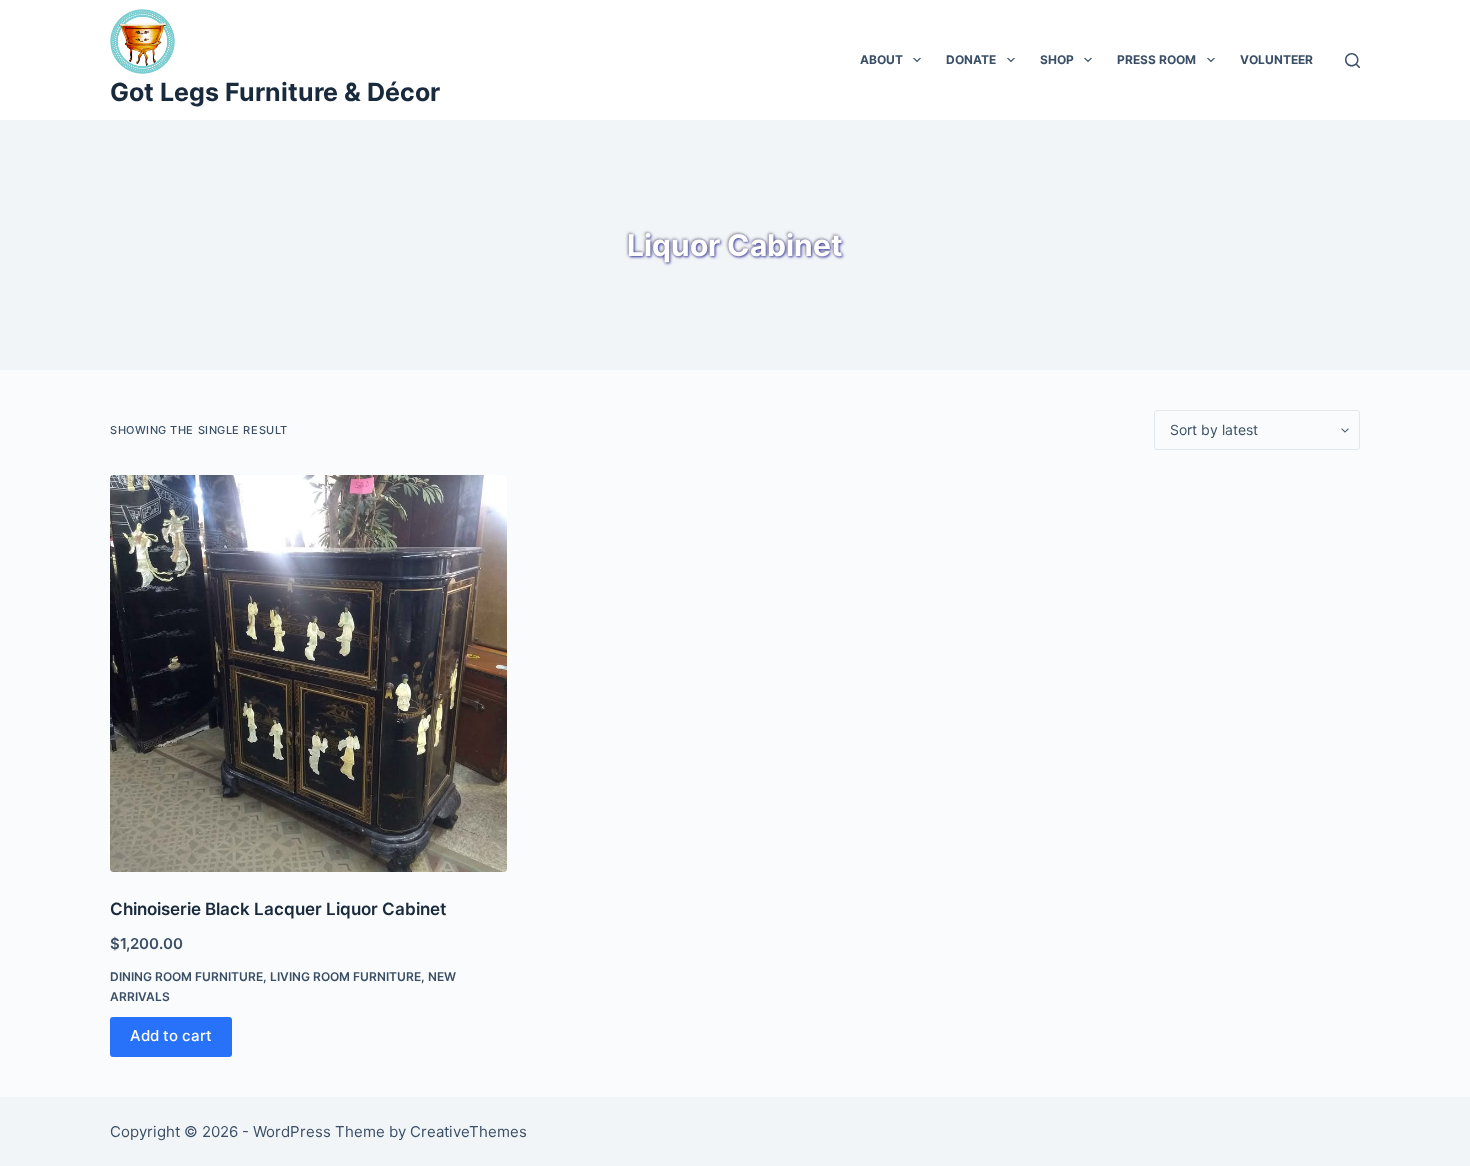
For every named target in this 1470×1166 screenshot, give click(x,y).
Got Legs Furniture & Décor (275, 92)
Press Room (1156, 59)
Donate (971, 59)
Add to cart (171, 1035)
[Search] (1352, 60)
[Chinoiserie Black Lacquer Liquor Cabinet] (308, 673)
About (881, 59)
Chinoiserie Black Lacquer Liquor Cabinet (278, 909)
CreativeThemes (468, 1131)
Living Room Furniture (345, 976)
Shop (1057, 59)
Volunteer (1276, 59)
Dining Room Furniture (186, 976)
